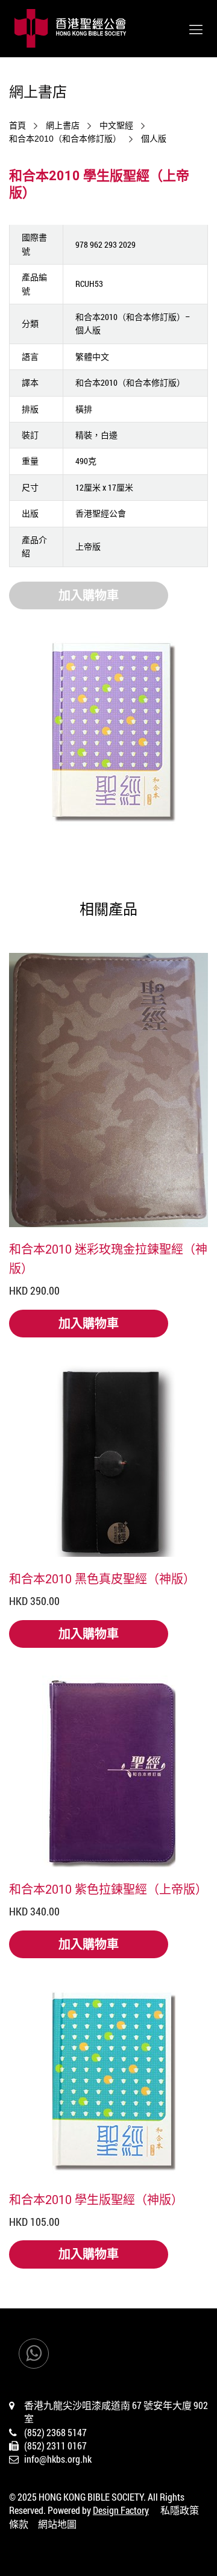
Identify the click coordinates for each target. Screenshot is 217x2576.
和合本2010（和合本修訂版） (65, 139)
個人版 (154, 139)
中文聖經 (116, 125)
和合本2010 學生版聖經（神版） (96, 2199)
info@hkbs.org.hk (58, 2459)
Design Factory (121, 2510)
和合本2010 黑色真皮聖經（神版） (102, 1579)
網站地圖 (57, 2524)
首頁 (17, 125)
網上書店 (63, 125)
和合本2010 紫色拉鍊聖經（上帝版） (108, 1889)
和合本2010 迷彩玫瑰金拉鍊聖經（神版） (108, 1258)
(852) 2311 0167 (55, 2446)
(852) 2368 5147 (55, 2432)
